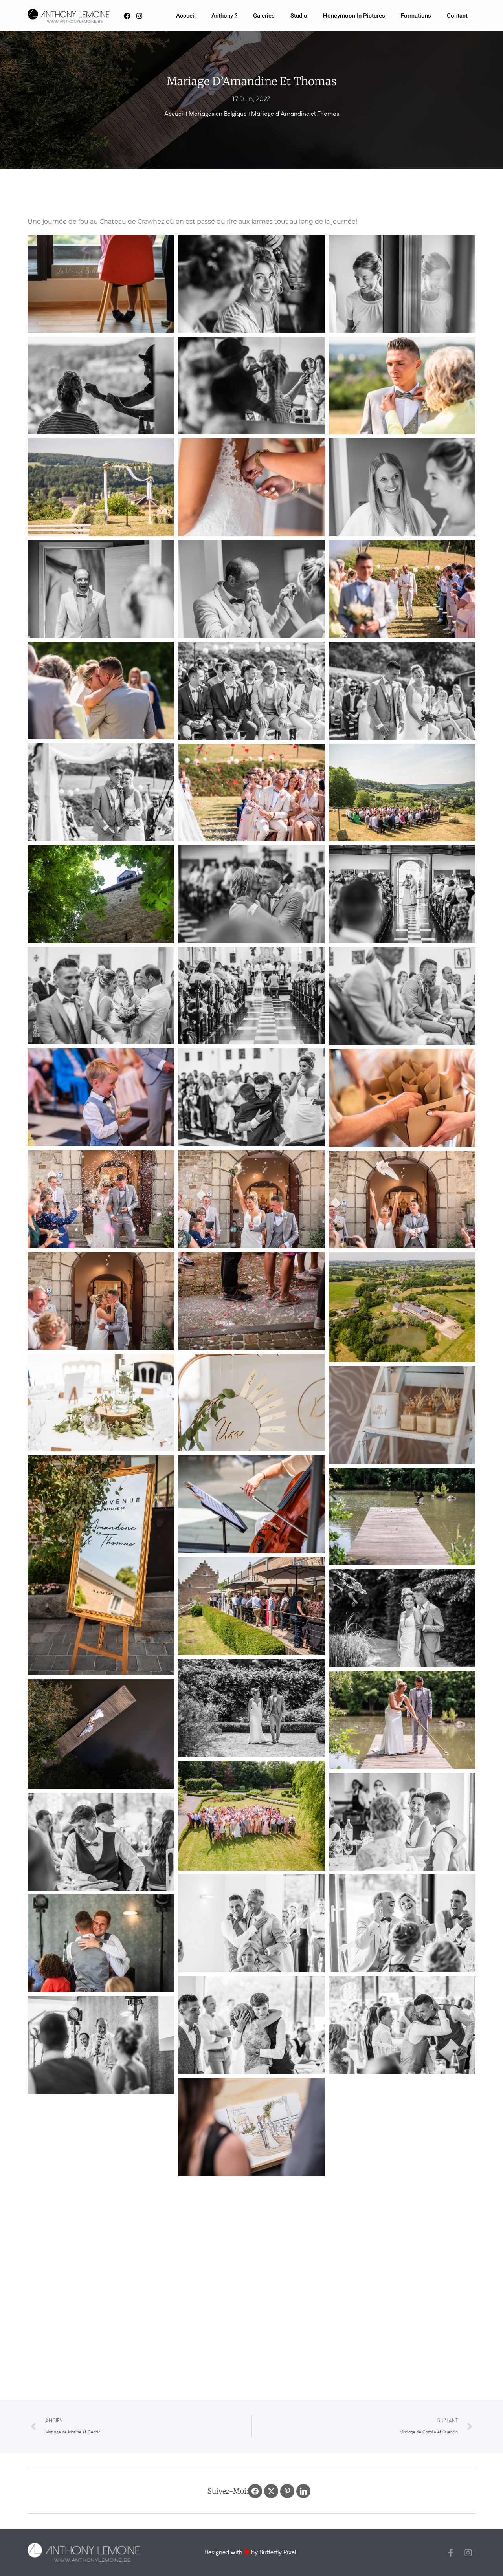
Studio (299, 16)
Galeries (264, 16)
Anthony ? (224, 16)
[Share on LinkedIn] (303, 2491)
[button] (101, 284)
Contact (457, 16)
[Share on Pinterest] (287, 2491)
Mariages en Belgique (218, 114)
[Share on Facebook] (255, 2491)
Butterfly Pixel (278, 2552)
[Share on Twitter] (271, 2491)
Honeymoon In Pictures (354, 16)
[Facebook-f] (451, 2553)
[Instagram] (468, 2553)
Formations (416, 16)
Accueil (186, 16)
